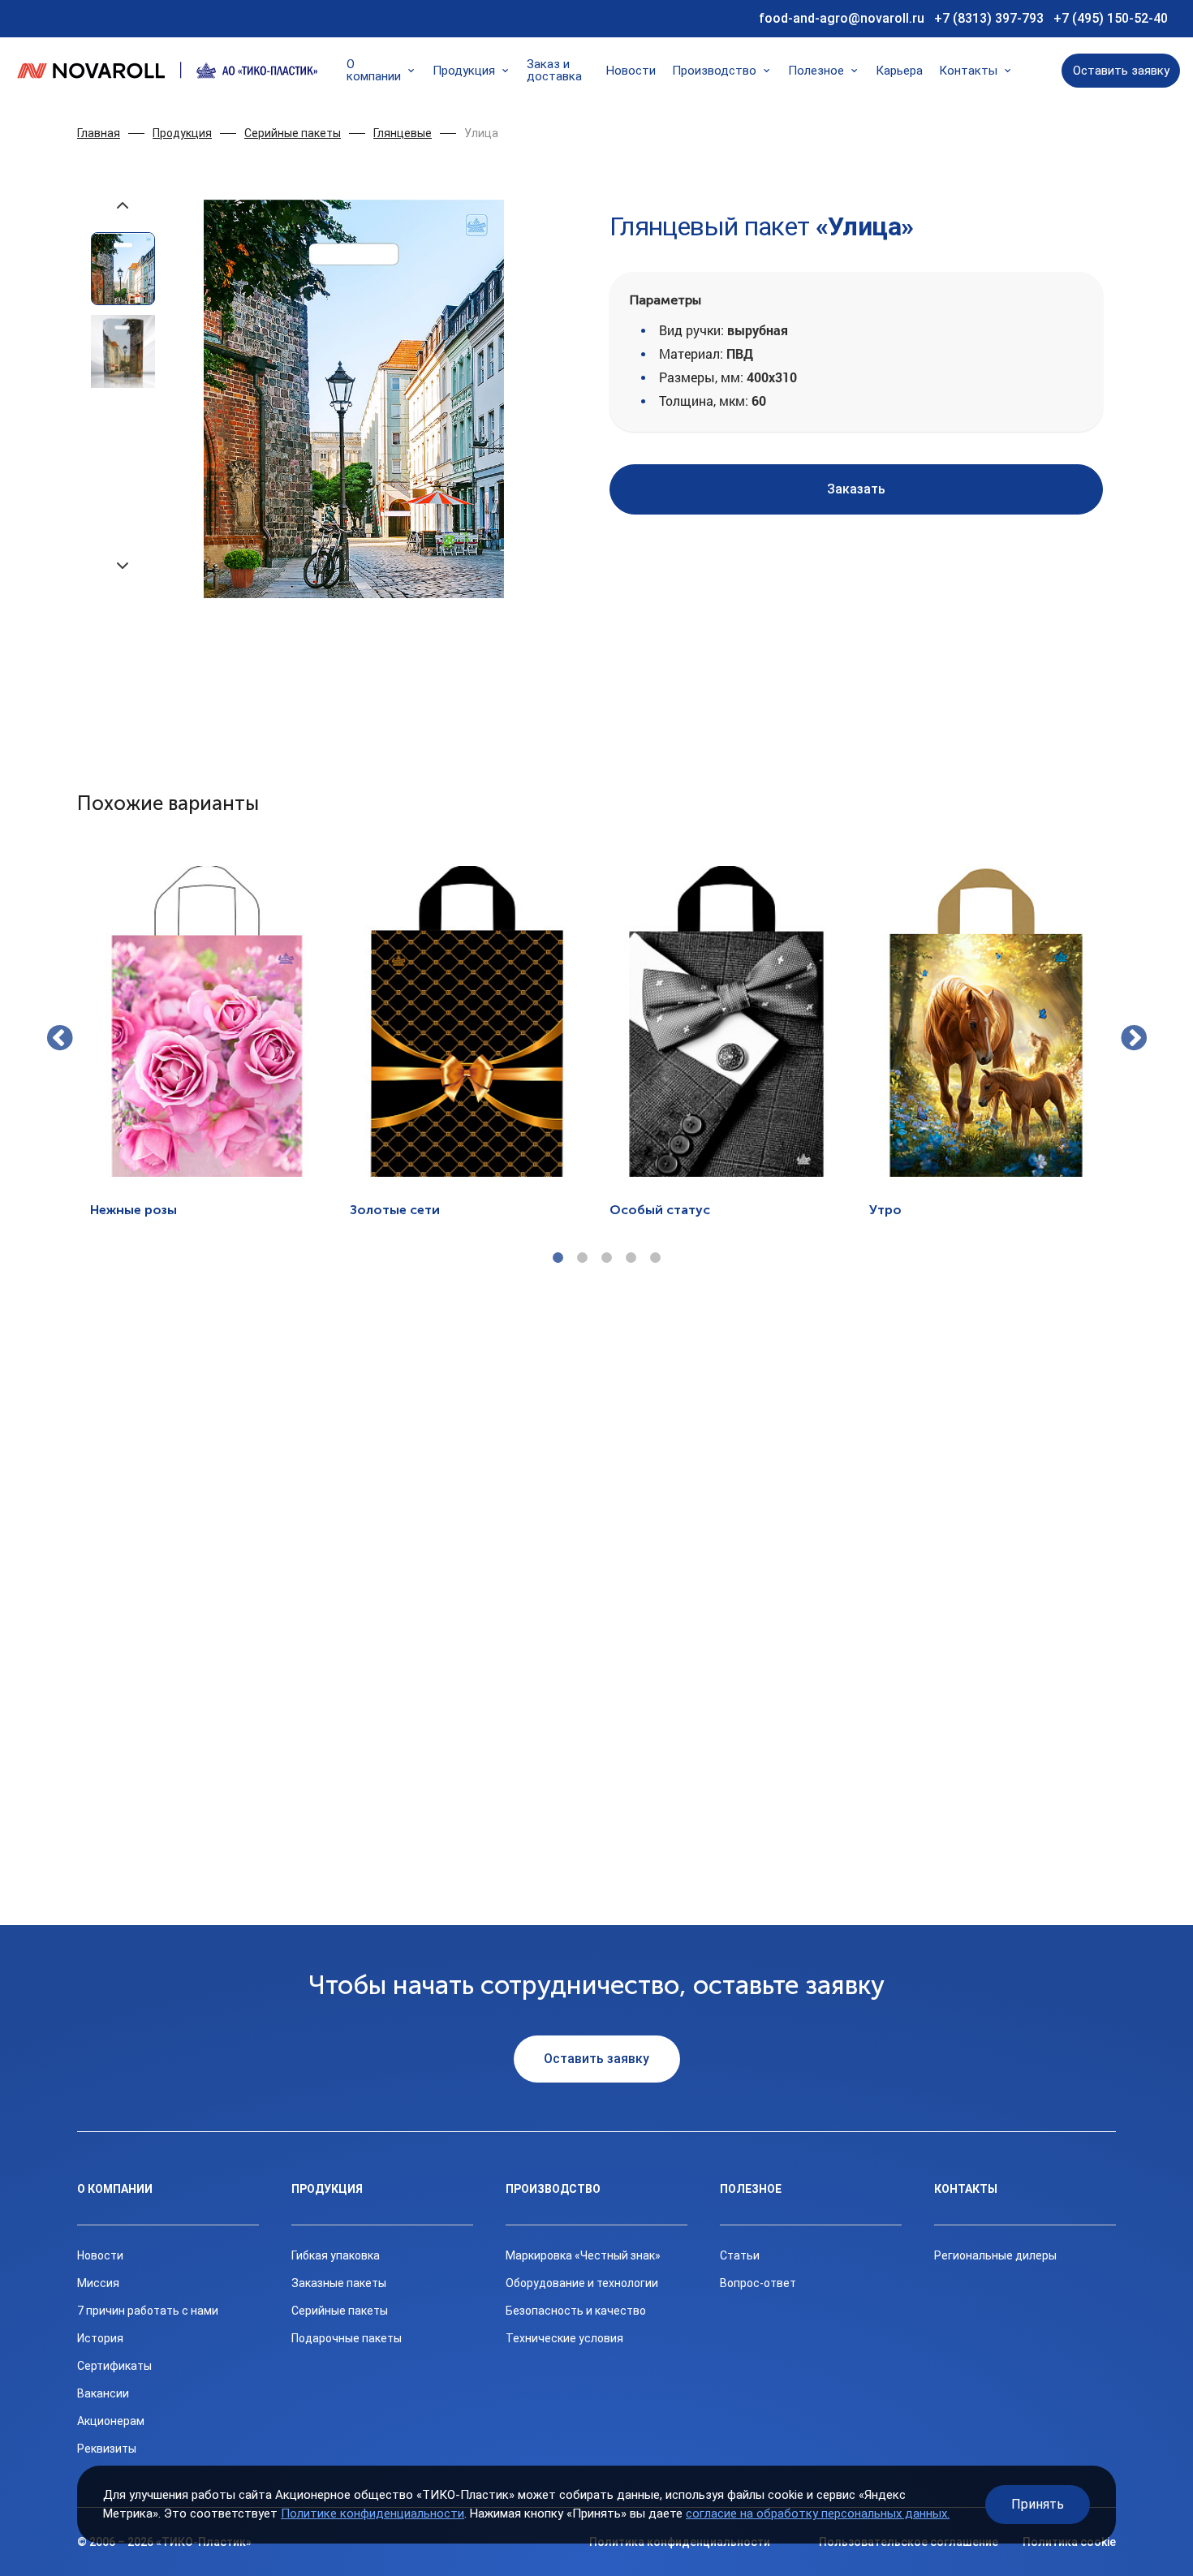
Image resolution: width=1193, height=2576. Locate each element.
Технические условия (564, 2338)
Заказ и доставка (554, 71)
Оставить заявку (1121, 71)
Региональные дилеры (995, 2255)
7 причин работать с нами (148, 2311)
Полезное (816, 71)
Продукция (464, 71)
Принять (1038, 2504)
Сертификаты (114, 2366)
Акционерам (111, 2421)
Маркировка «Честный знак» (583, 2255)
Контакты (968, 71)
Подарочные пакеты (347, 2338)
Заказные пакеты (339, 2283)
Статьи (740, 2255)
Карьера (899, 71)
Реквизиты (107, 2449)
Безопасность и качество (576, 2311)
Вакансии (103, 2393)
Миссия (98, 2283)
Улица (481, 133)
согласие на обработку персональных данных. (818, 2514)
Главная (99, 133)
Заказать (856, 489)
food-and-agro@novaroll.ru (842, 18)
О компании (374, 71)
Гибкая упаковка (336, 2255)
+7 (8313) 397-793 (989, 18)
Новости (631, 71)
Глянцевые (403, 133)
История (100, 2338)
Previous (59, 1039)
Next (1134, 1039)
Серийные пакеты (293, 133)
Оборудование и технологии (582, 2283)
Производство (714, 71)
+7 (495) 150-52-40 (1111, 18)
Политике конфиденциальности (373, 2514)
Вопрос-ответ (758, 2283)
